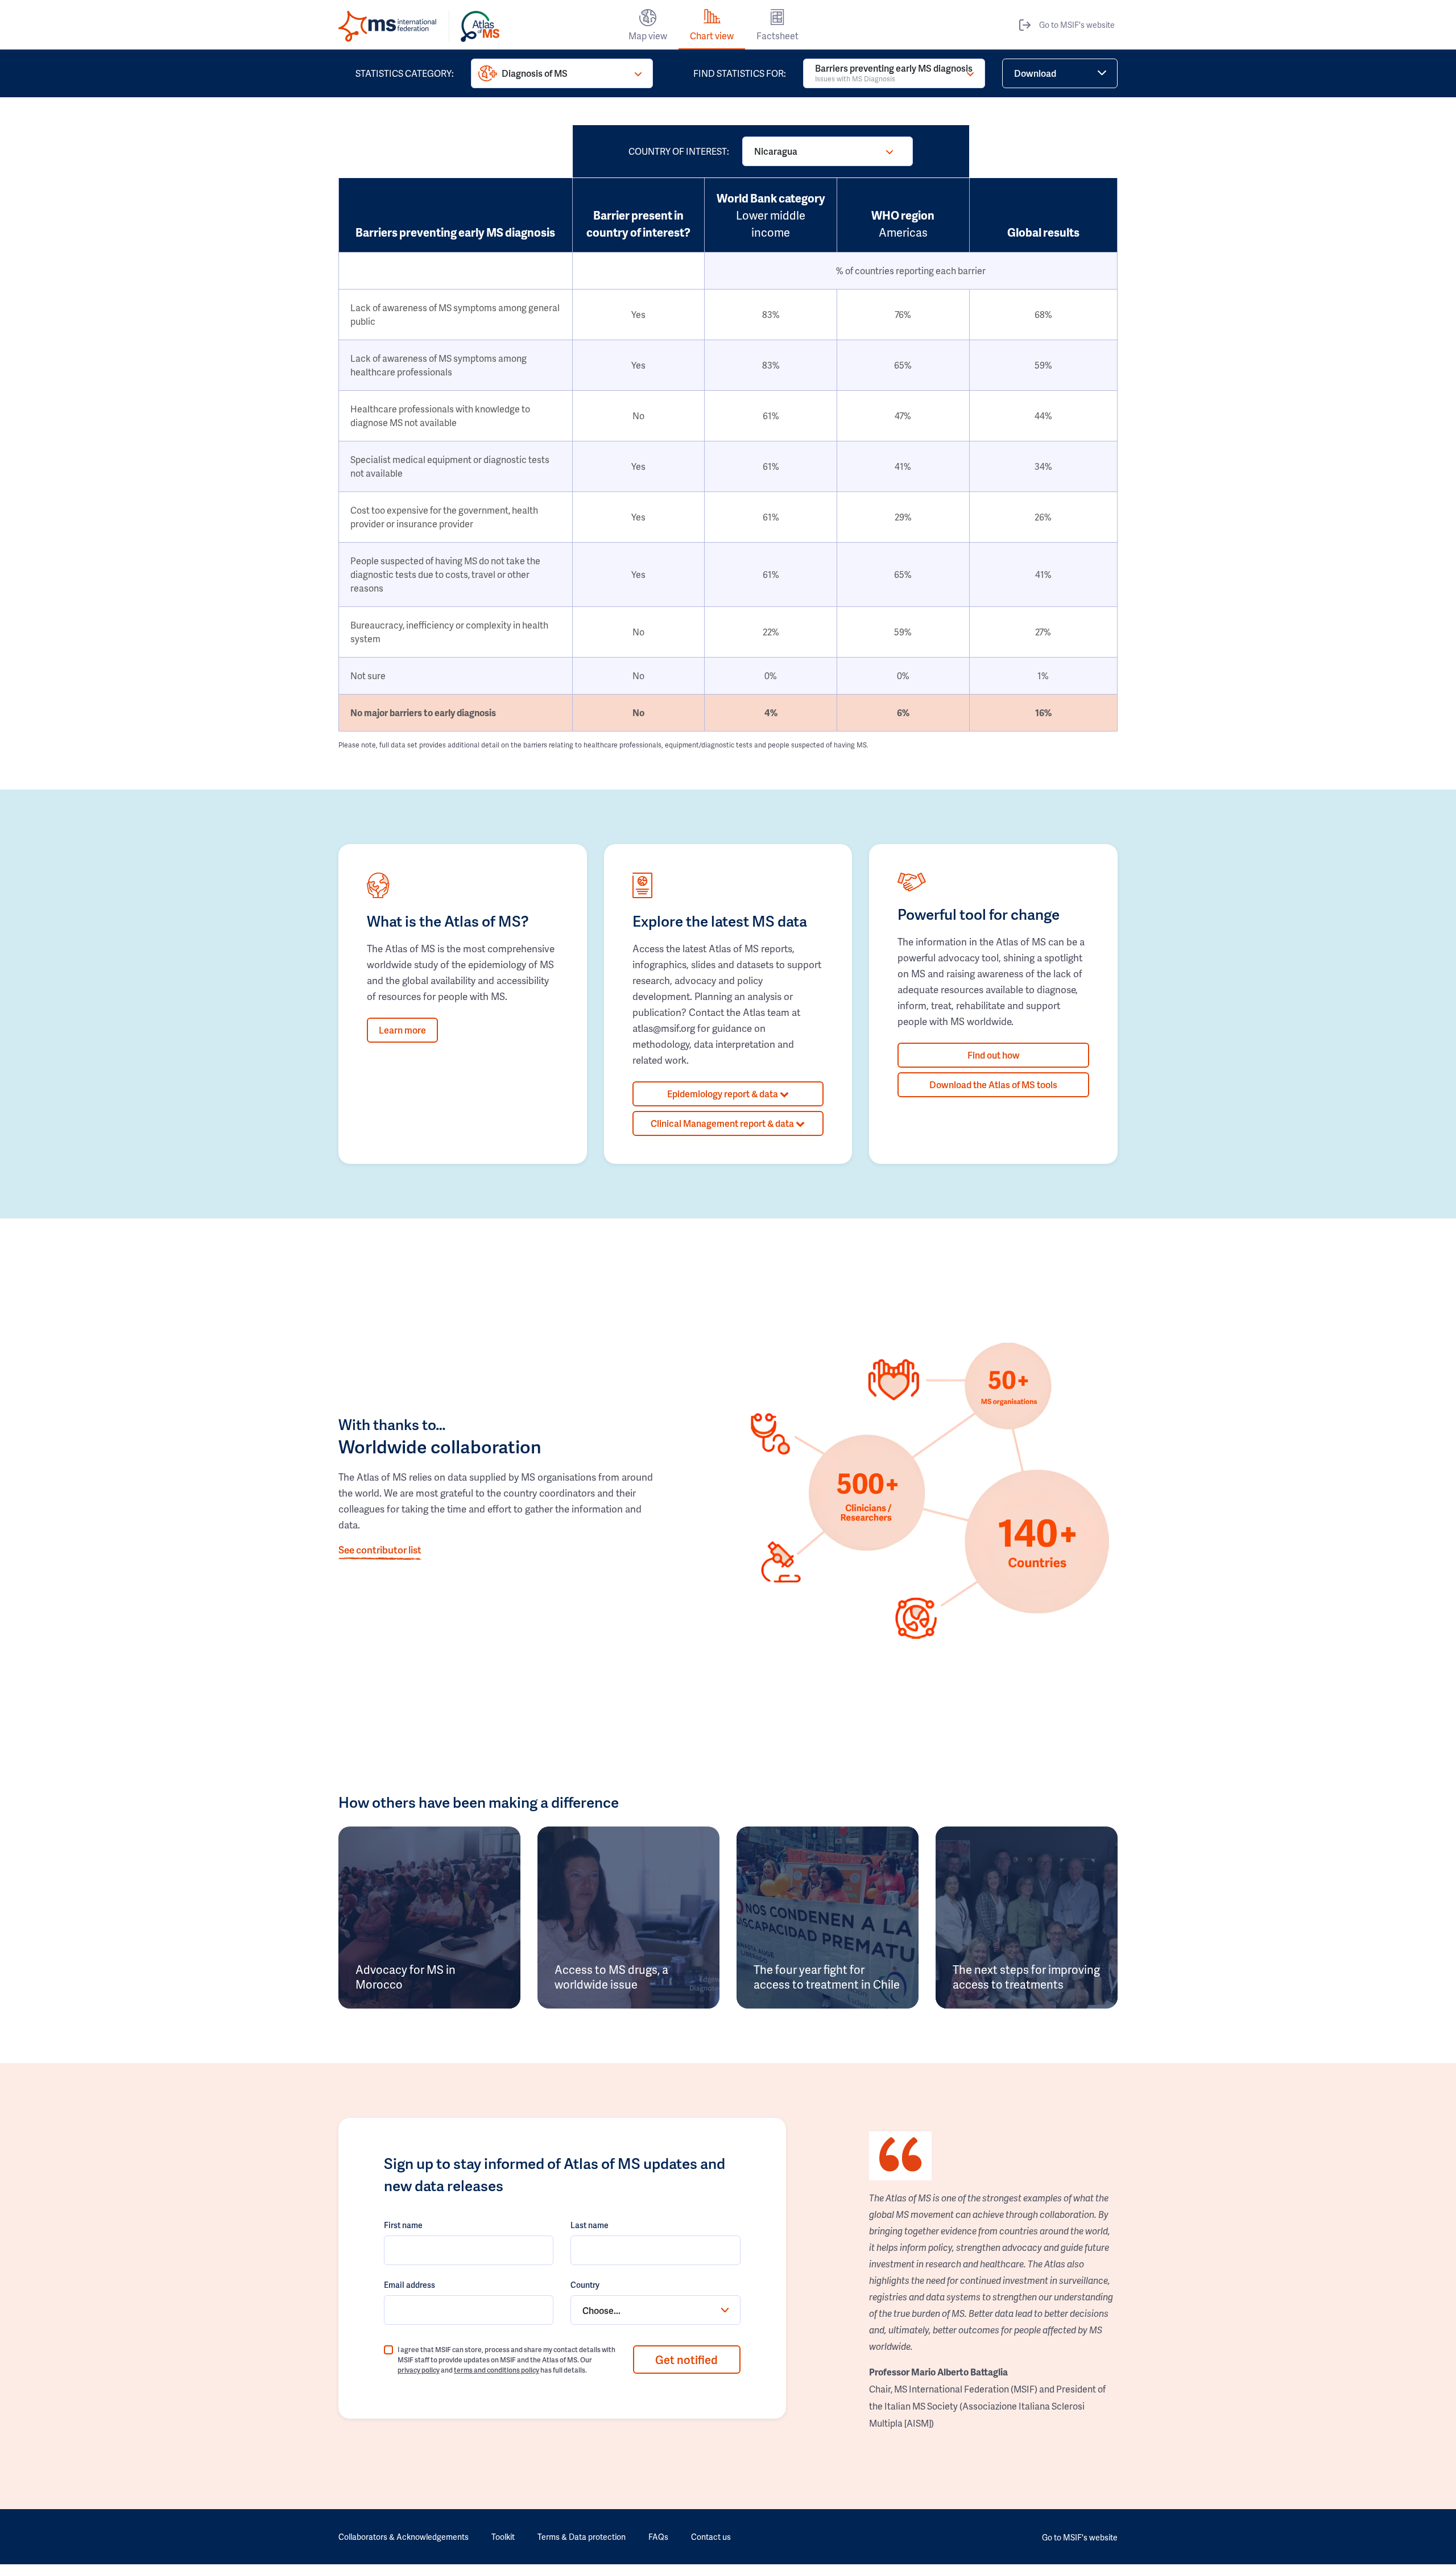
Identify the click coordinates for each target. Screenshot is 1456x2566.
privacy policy (419, 2370)
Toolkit (503, 2537)
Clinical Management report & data (723, 1123)
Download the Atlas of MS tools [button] (993, 1084)
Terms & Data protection (582, 2537)
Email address (409, 2285)
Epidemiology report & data (723, 1094)
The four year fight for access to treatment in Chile (827, 1977)
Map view (648, 36)
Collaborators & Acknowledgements (404, 2537)
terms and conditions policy (497, 2370)
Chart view (712, 36)
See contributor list (380, 1549)
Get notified (686, 2360)
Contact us (711, 2537)
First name (403, 2225)
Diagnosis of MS (535, 73)
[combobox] (655, 2310)
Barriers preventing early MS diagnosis (894, 73)
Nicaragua (776, 151)
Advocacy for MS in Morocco (406, 1977)
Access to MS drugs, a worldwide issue (611, 1977)
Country (585, 2285)
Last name (590, 2225)
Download (1035, 73)
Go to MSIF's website (1077, 25)
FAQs (658, 2537)
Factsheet (777, 36)
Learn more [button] (402, 1030)
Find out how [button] (994, 1055)
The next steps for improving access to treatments (1026, 1977)
